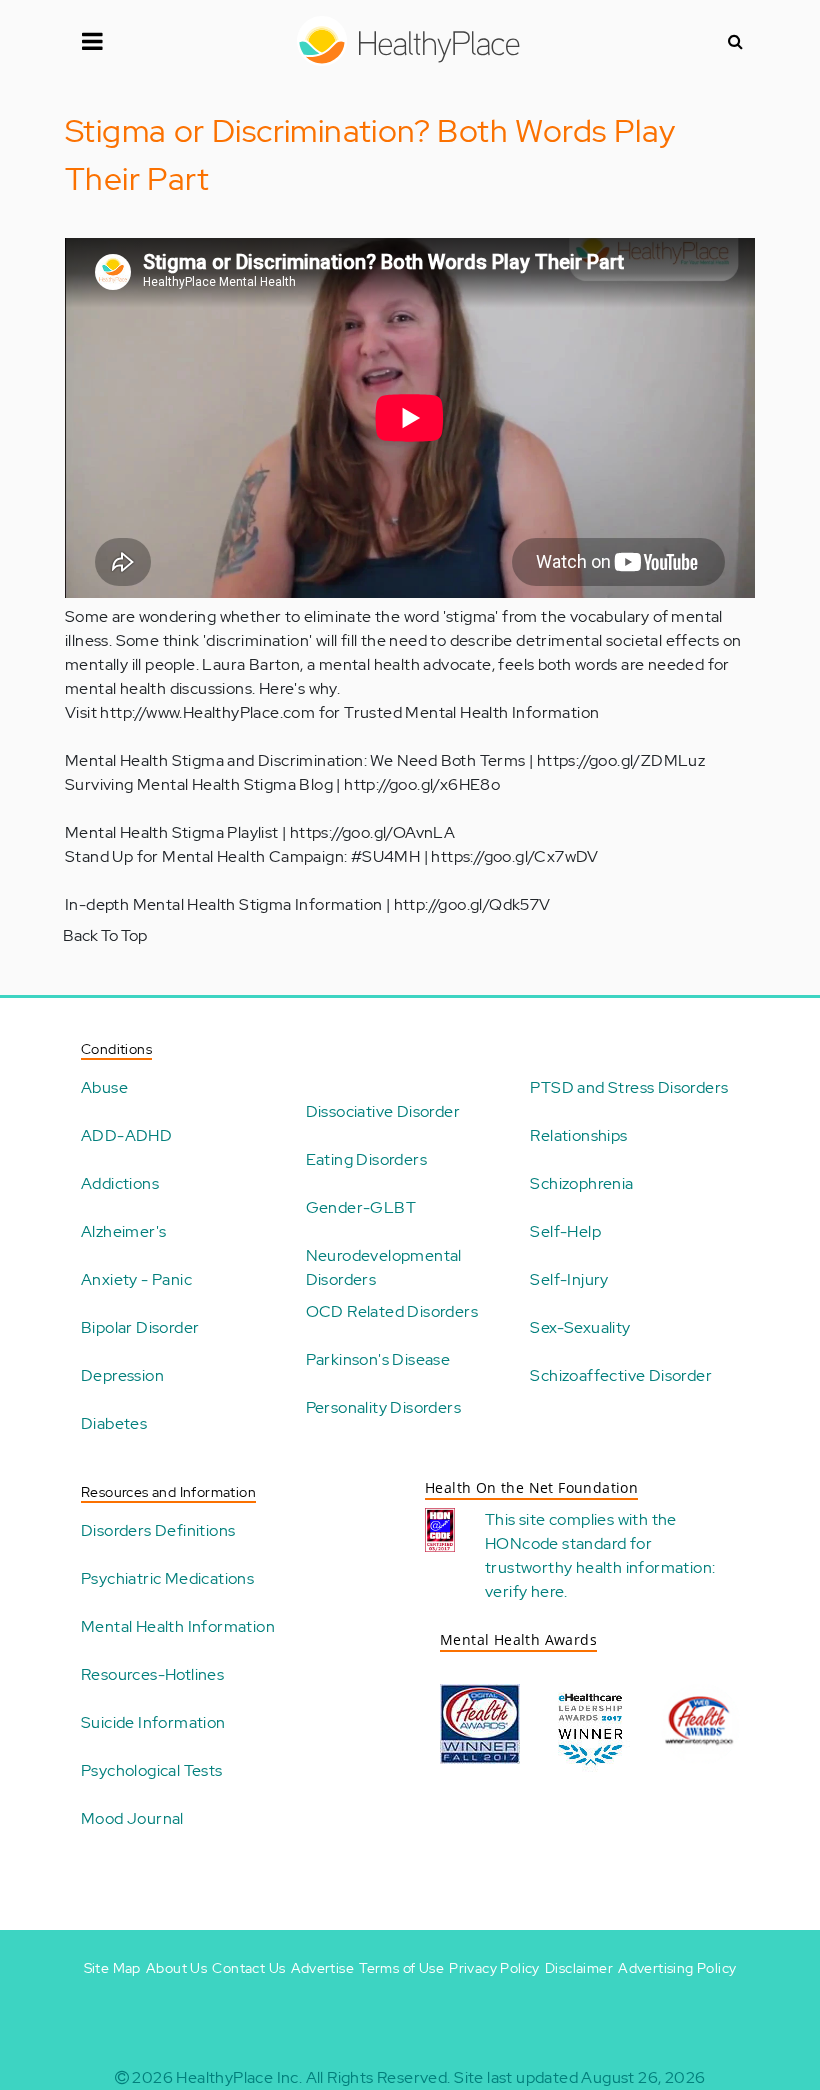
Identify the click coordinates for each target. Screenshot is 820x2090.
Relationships (578, 1135)
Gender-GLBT (361, 1207)
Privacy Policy (494, 1968)
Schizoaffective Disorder (621, 1375)
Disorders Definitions (158, 1530)
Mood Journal (132, 1818)
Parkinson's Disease (378, 1359)
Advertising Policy (677, 1968)
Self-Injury (569, 1279)
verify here (524, 1591)
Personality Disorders (383, 1407)
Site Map (112, 1968)
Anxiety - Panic (136, 1279)
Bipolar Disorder (140, 1327)
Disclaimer (579, 1968)
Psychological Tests (152, 1770)
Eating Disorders (366, 1159)
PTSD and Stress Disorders (629, 1087)
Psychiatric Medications (167, 1578)
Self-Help (565, 1231)
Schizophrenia (581, 1183)
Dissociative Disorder (383, 1111)
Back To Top (105, 935)
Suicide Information (153, 1722)
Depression (122, 1375)
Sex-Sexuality (580, 1327)
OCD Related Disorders (392, 1311)
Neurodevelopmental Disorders (384, 1267)
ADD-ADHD (126, 1135)
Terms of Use (401, 1968)
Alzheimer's (123, 1231)
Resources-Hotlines (152, 1674)
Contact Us (248, 1968)
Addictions (120, 1183)
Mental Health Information (178, 1626)
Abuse (104, 1087)
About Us (176, 1968)
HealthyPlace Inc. (239, 2077)
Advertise (323, 1968)
